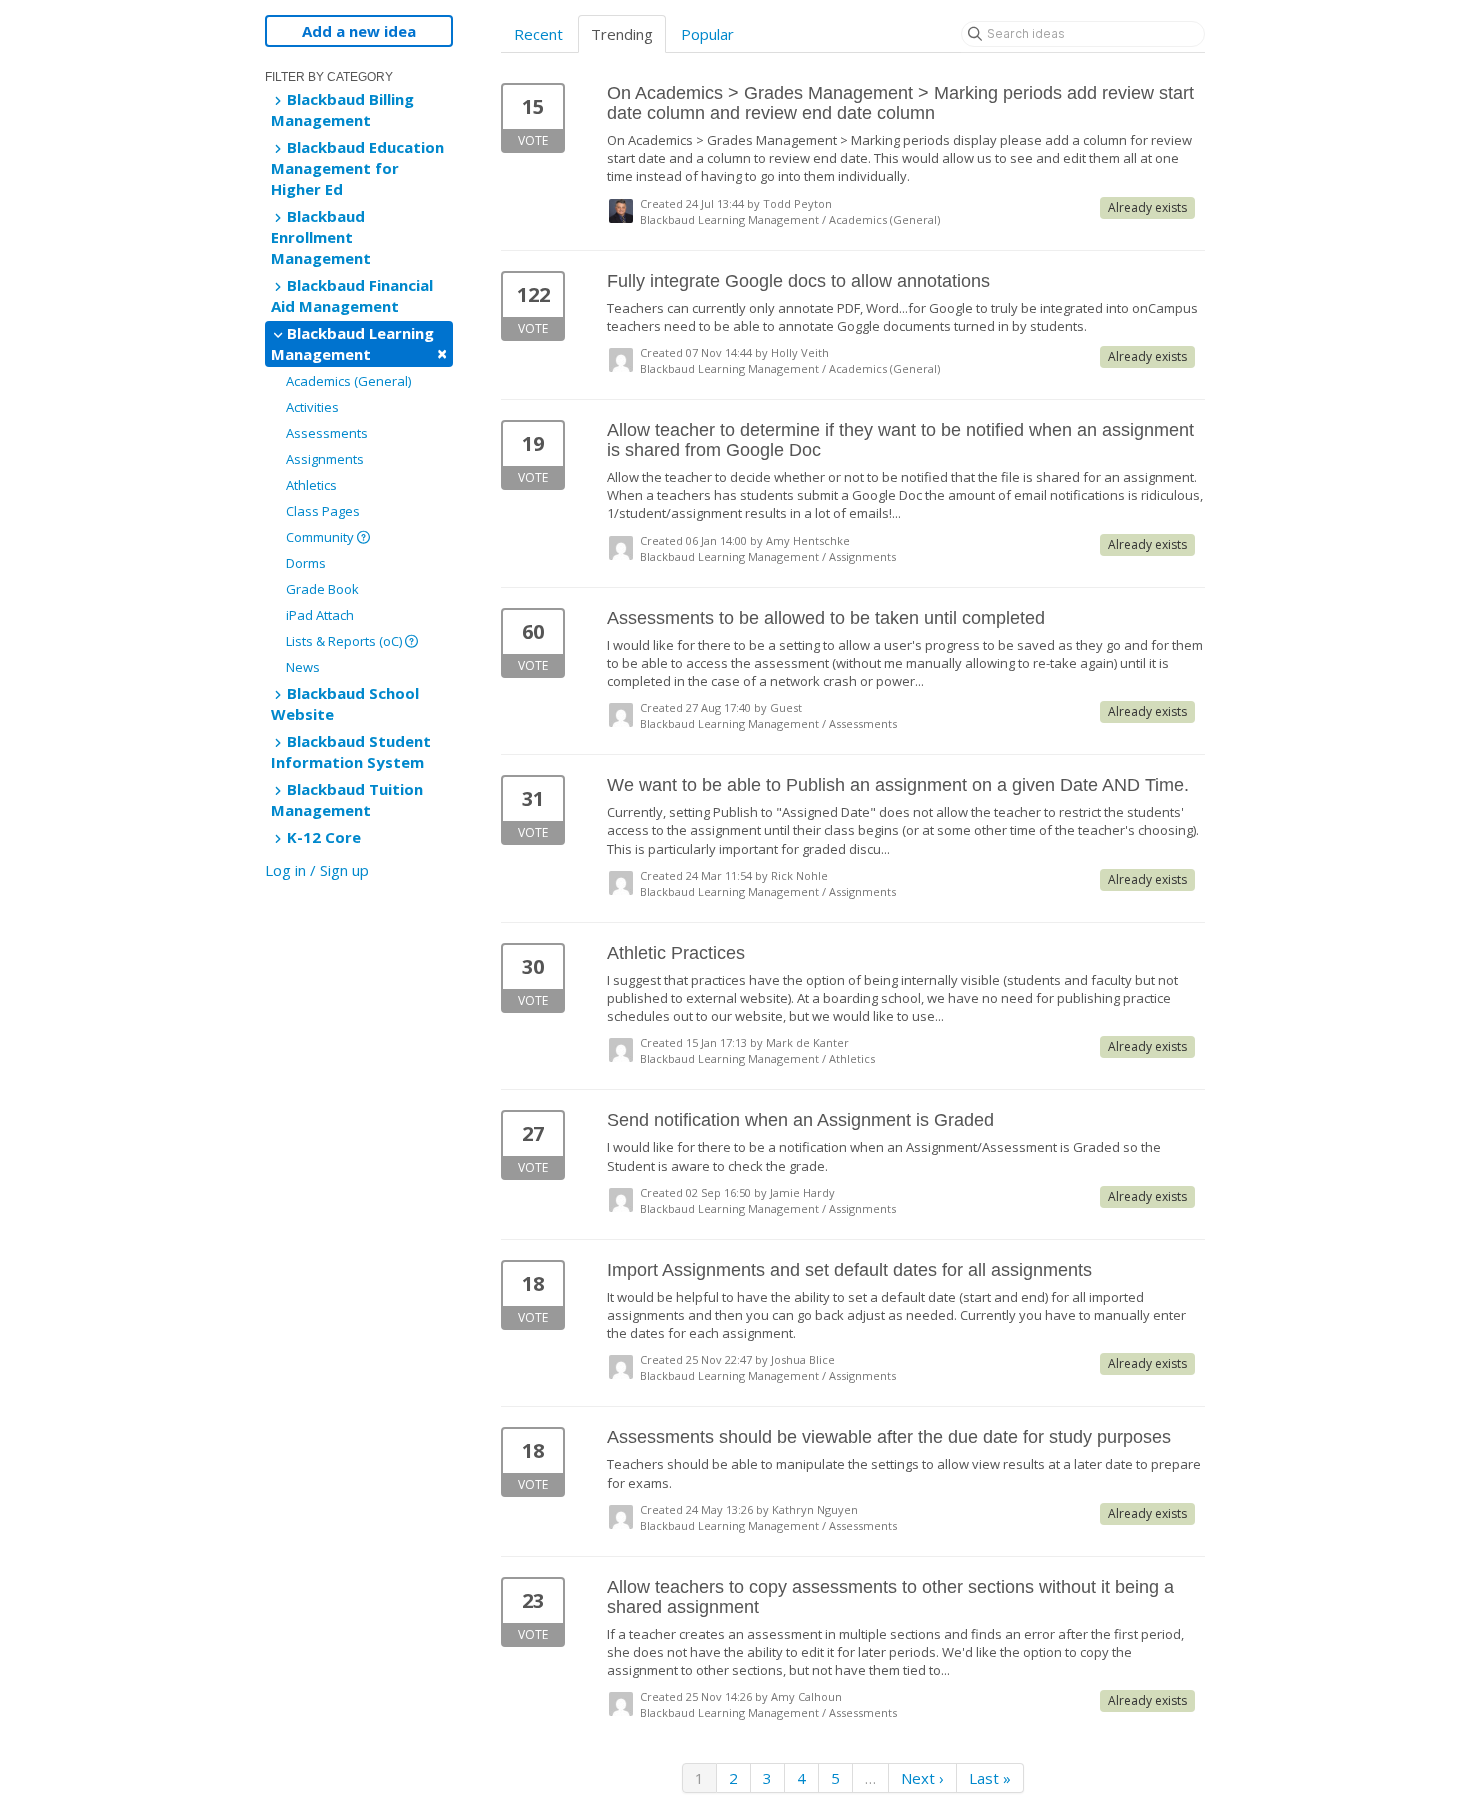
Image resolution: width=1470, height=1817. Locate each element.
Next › (922, 1778)
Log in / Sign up (317, 870)
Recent (538, 34)
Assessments (327, 433)
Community (321, 537)
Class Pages (323, 511)
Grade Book (322, 589)
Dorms (306, 563)
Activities (312, 407)
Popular (707, 34)
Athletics (311, 485)
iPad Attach (320, 615)
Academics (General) (348, 381)
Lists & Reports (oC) (345, 641)
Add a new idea (359, 31)
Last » (990, 1778)
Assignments (325, 459)
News (303, 667)
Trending (622, 34)
